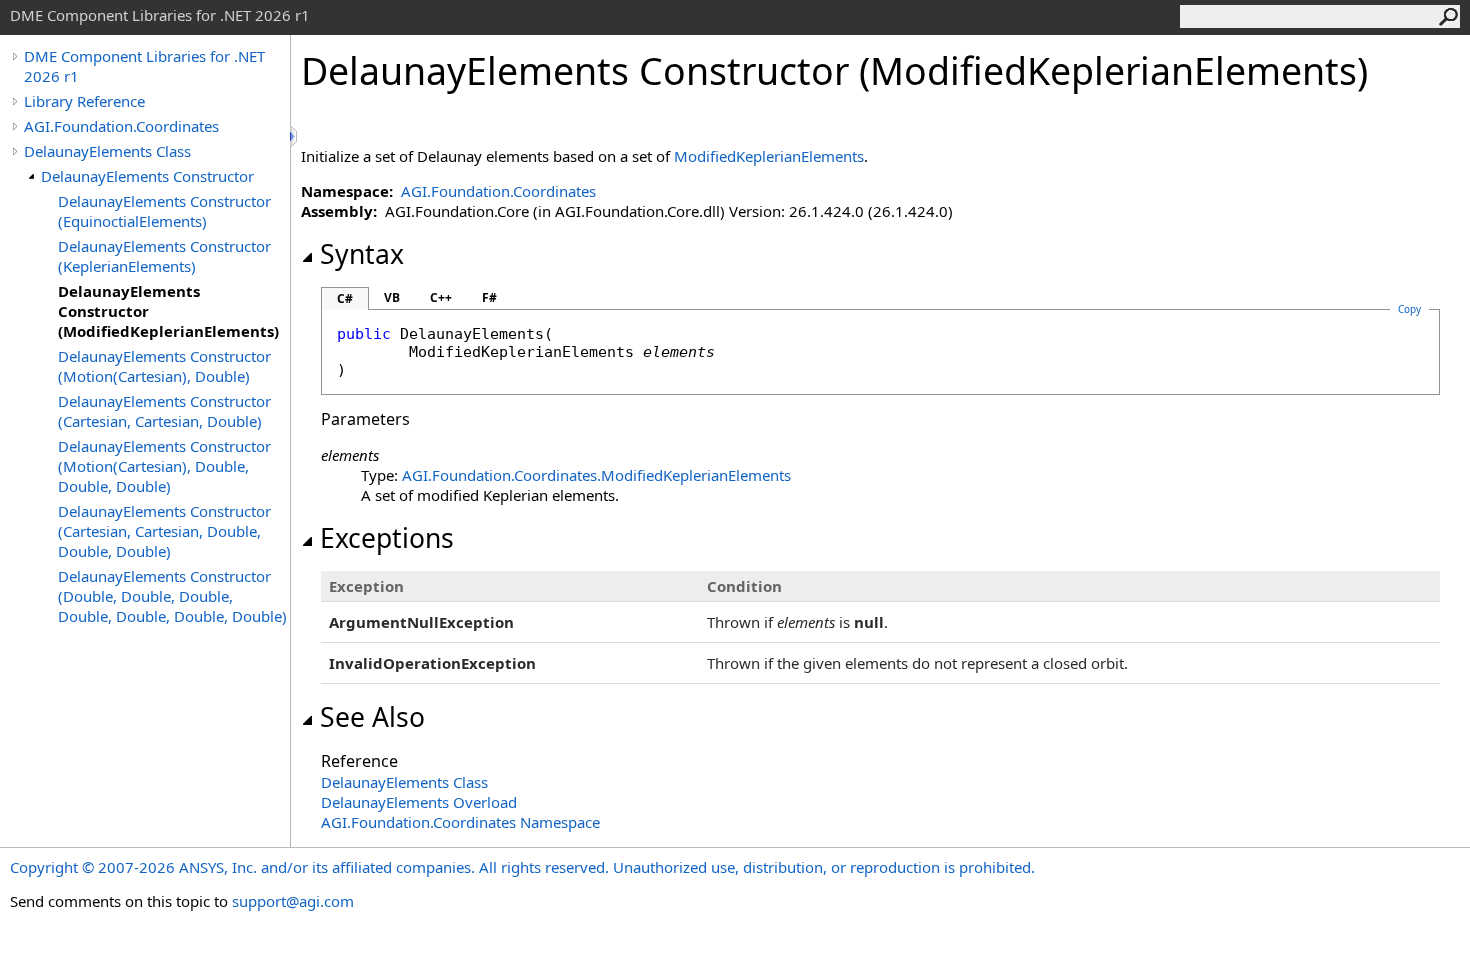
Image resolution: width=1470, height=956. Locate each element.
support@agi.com (293, 901)
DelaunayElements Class (107, 151)
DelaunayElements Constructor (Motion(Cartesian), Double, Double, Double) (164, 466)
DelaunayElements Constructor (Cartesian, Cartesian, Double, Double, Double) (164, 531)
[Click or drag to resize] (295, 136)
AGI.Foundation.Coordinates (121, 126)
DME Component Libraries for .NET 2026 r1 (144, 66)
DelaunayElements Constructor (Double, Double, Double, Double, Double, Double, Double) (172, 596)
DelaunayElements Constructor (147, 176)
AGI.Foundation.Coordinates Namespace (460, 822)
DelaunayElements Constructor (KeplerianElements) (164, 256)
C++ (441, 297)
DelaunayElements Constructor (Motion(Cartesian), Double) (164, 366)
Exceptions (387, 538)
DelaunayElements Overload (419, 802)
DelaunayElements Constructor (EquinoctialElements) (164, 211)
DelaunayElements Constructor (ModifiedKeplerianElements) (168, 311)
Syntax (362, 254)
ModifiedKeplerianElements (769, 156)
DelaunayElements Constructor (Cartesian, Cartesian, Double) (164, 411)
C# (345, 298)
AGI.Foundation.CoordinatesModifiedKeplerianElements (596, 475)
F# (489, 297)
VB (392, 297)
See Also (372, 717)
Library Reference (84, 101)
